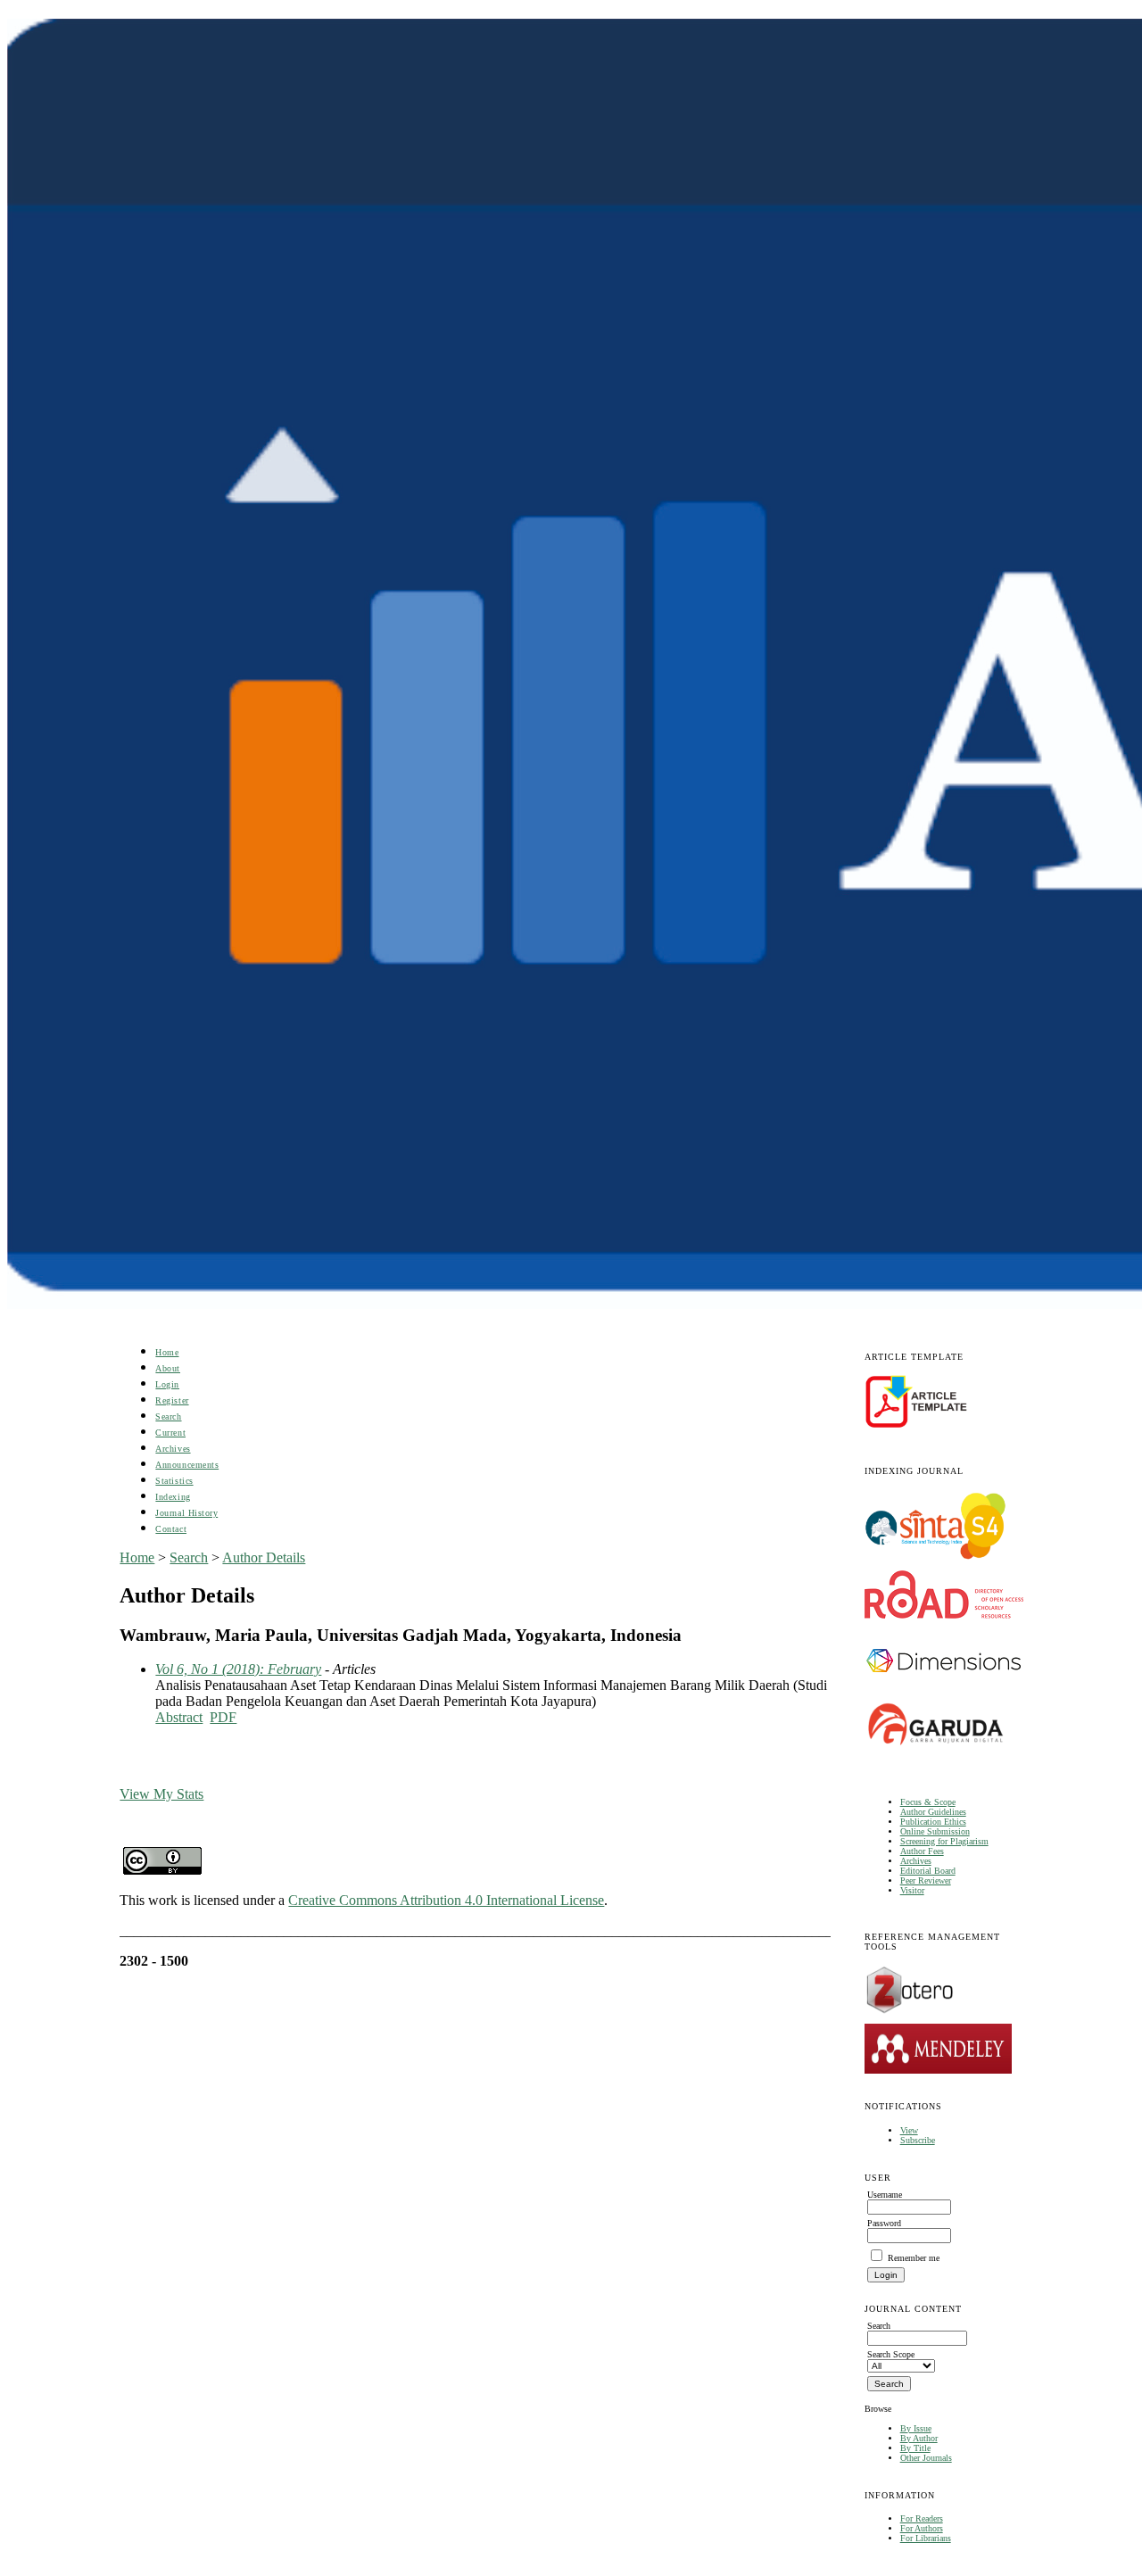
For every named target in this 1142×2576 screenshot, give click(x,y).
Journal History (186, 1513)
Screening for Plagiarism (944, 1841)
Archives (916, 1861)
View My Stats (161, 1794)
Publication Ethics (933, 1822)
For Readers (922, 2518)
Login (167, 1384)
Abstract (179, 1717)
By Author (919, 2438)
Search (168, 1416)
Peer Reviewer (926, 1880)
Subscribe (918, 2140)
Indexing (173, 1497)
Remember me (914, 2258)
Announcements (187, 1465)
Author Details (264, 1557)
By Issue (916, 2428)
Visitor (912, 1890)
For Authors (922, 2528)
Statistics (174, 1481)
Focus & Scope (928, 1802)
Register (172, 1400)
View (909, 2130)
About (168, 1368)
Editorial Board (928, 1871)
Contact (171, 1529)
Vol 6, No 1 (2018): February (238, 1669)
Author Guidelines (933, 1812)
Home (167, 1352)
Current (170, 1433)
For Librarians (926, 2538)
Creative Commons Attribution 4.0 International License (446, 1900)
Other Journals (926, 2458)
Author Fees (922, 1851)
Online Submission (935, 1831)
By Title (915, 2448)
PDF (223, 1717)
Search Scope (891, 2354)
